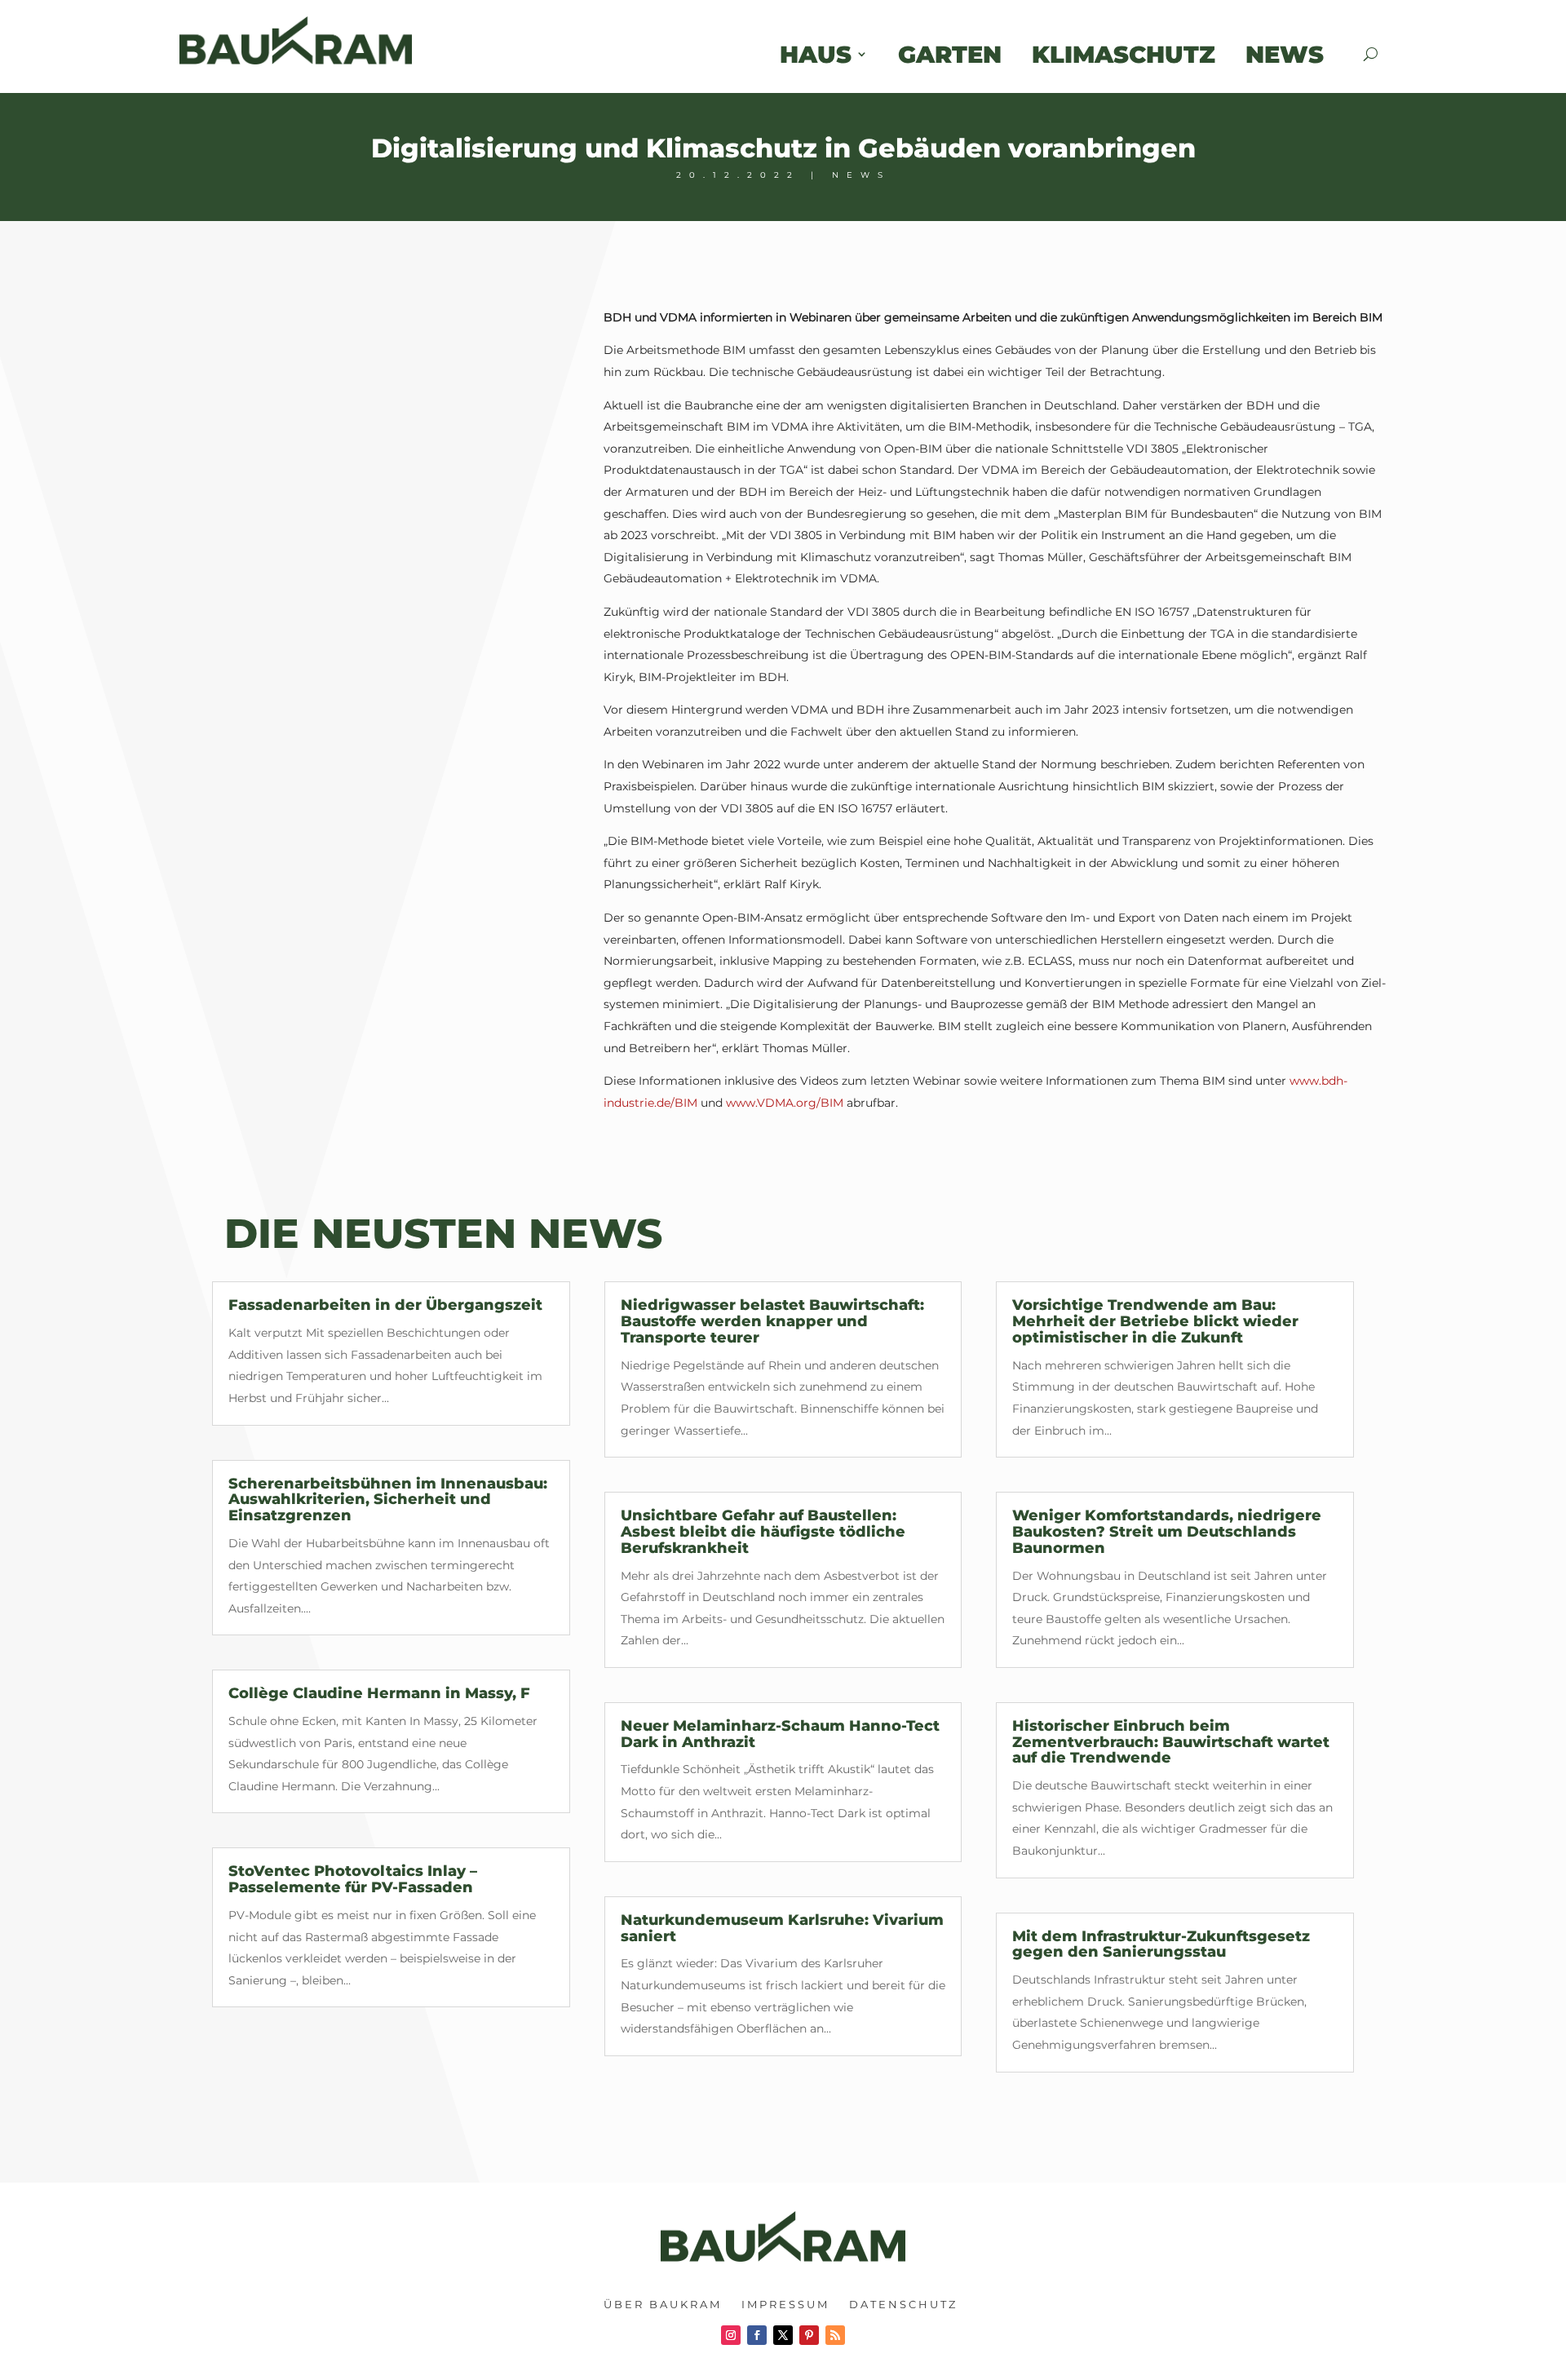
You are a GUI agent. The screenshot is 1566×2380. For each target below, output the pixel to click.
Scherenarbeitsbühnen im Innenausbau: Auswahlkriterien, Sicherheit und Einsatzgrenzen (388, 1500)
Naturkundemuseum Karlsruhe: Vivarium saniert (782, 1928)
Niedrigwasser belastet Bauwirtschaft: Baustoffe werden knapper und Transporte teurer (772, 1321)
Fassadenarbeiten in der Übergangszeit (385, 1305)
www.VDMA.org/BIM (785, 1103)
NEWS (861, 175)
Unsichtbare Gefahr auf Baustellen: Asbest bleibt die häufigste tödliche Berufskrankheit (763, 1532)
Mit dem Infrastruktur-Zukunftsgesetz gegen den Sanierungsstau (1161, 1944)
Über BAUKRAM (663, 2304)
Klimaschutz (1124, 54)
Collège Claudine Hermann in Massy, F (379, 1693)
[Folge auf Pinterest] (809, 2335)
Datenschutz (903, 2304)
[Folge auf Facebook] (757, 2335)
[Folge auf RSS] (835, 2335)
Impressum (785, 2304)
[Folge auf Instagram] (731, 2335)
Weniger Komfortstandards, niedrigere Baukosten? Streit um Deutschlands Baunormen (1167, 1532)
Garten (950, 54)
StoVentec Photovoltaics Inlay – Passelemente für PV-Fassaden (353, 1879)
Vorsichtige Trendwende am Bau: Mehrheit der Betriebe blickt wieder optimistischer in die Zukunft (1155, 1321)
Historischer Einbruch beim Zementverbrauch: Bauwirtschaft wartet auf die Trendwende (1171, 1742)
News (1300, 54)
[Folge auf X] (783, 2335)
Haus (816, 54)
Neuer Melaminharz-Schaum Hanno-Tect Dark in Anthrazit (780, 1734)
